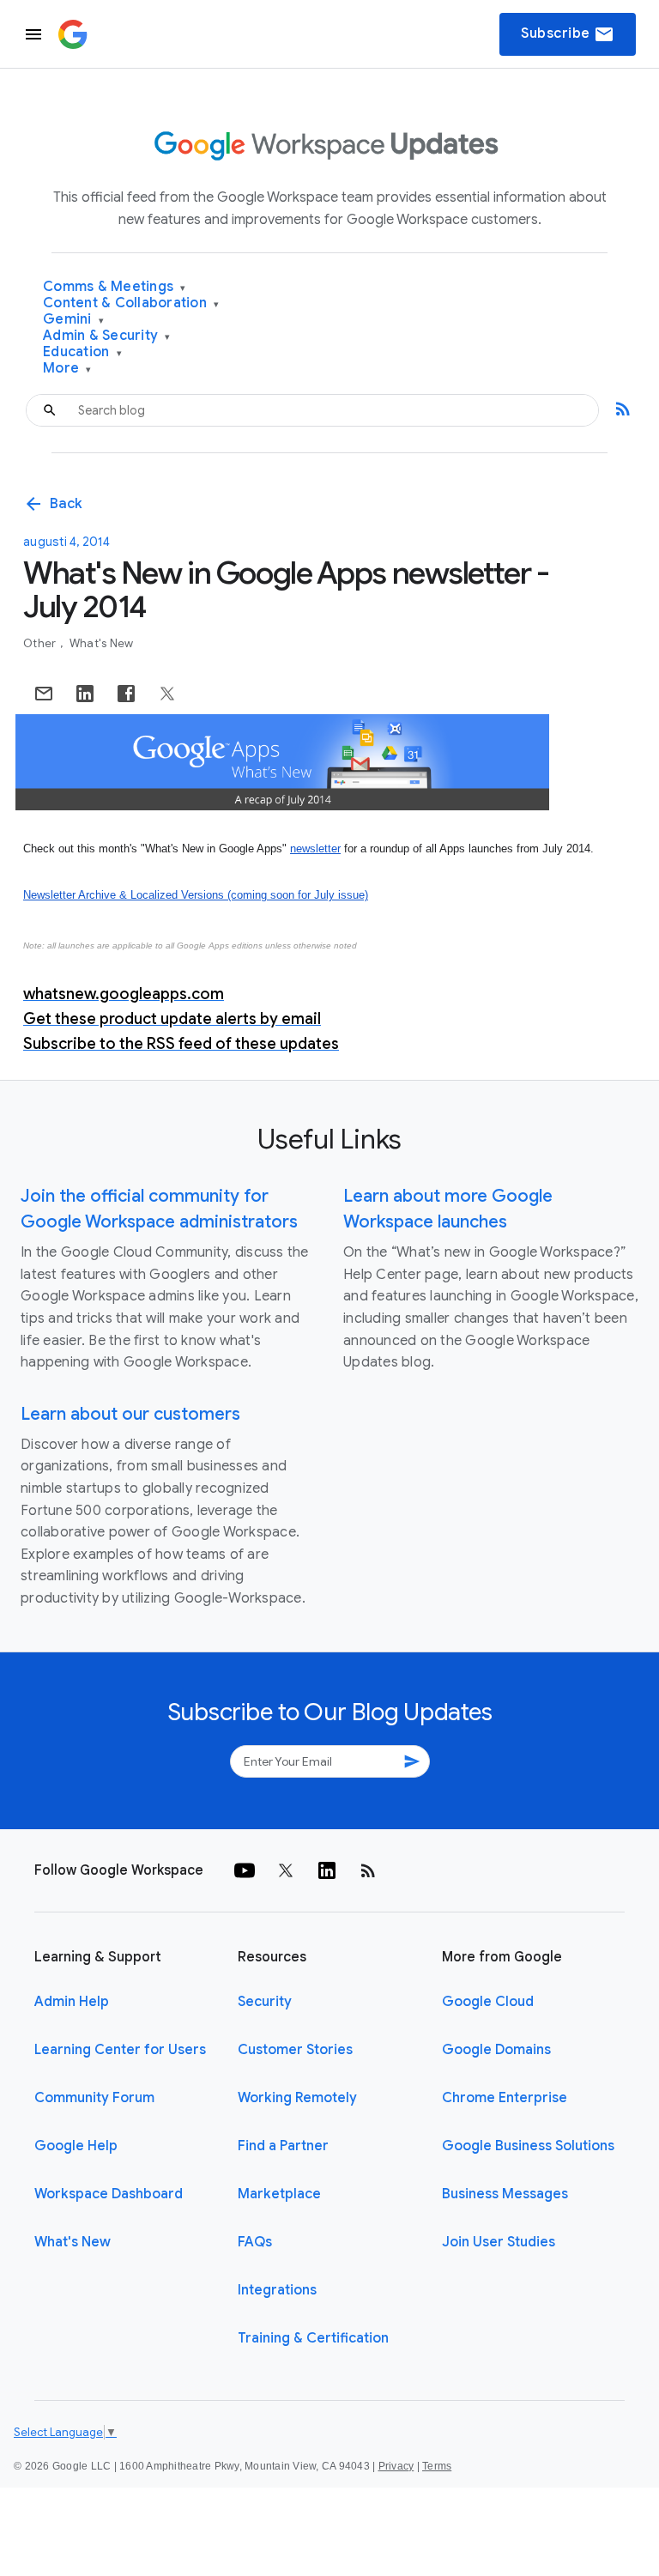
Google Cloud (488, 2002)
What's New (102, 643)
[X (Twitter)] (286, 1870)
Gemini (73, 320)
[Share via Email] (44, 694)
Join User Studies (499, 2242)
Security (265, 2002)
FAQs (255, 2242)
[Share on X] (167, 694)
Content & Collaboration (131, 303)
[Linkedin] (327, 1870)
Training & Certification (313, 2338)
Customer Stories (295, 2050)
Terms (437, 2466)
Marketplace (279, 2194)
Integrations (277, 2290)
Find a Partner (283, 2146)
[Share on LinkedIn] (85, 694)
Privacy (396, 2466)
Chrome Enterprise (505, 2098)
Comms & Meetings (115, 287)
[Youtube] (245, 1870)
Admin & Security (107, 336)
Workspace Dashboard (109, 2194)
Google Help (76, 2146)
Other (41, 643)
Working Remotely (297, 2098)
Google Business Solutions (528, 2146)
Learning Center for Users (120, 2050)
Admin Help (72, 2002)
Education (82, 352)
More (67, 369)
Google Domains (496, 2050)
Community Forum (94, 2098)
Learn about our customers (130, 1414)
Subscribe (568, 34)
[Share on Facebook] (126, 694)
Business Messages (505, 2194)
